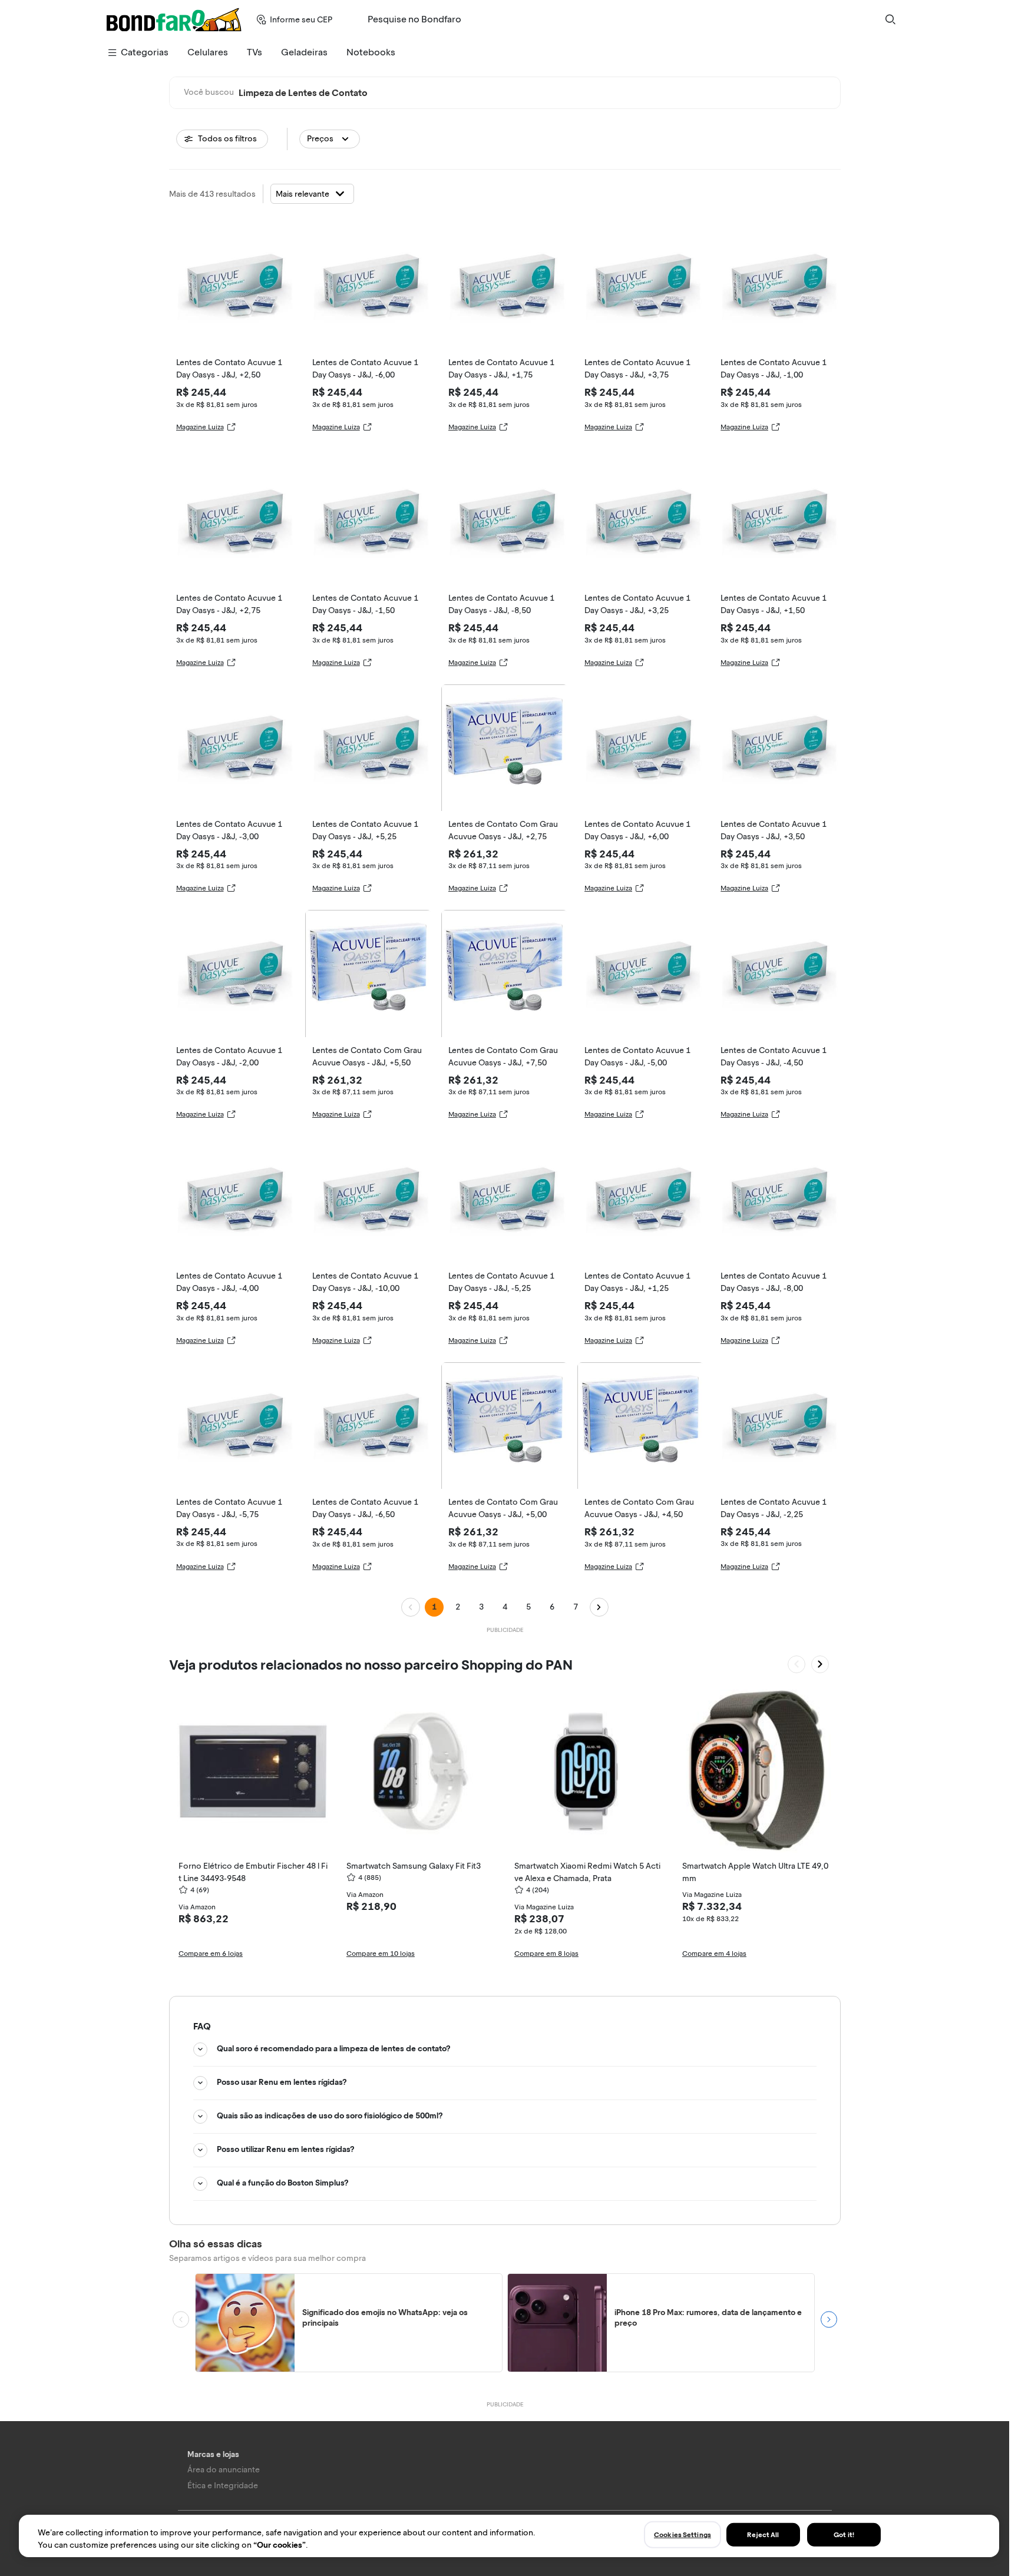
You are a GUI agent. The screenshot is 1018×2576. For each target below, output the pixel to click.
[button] (330, 139)
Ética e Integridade (223, 2486)
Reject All (763, 2535)
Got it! (844, 2535)
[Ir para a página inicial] (174, 19)
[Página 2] (599, 1607)
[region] (509, 2536)
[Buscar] (890, 19)
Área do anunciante (224, 2470)
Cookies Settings (682, 2535)
